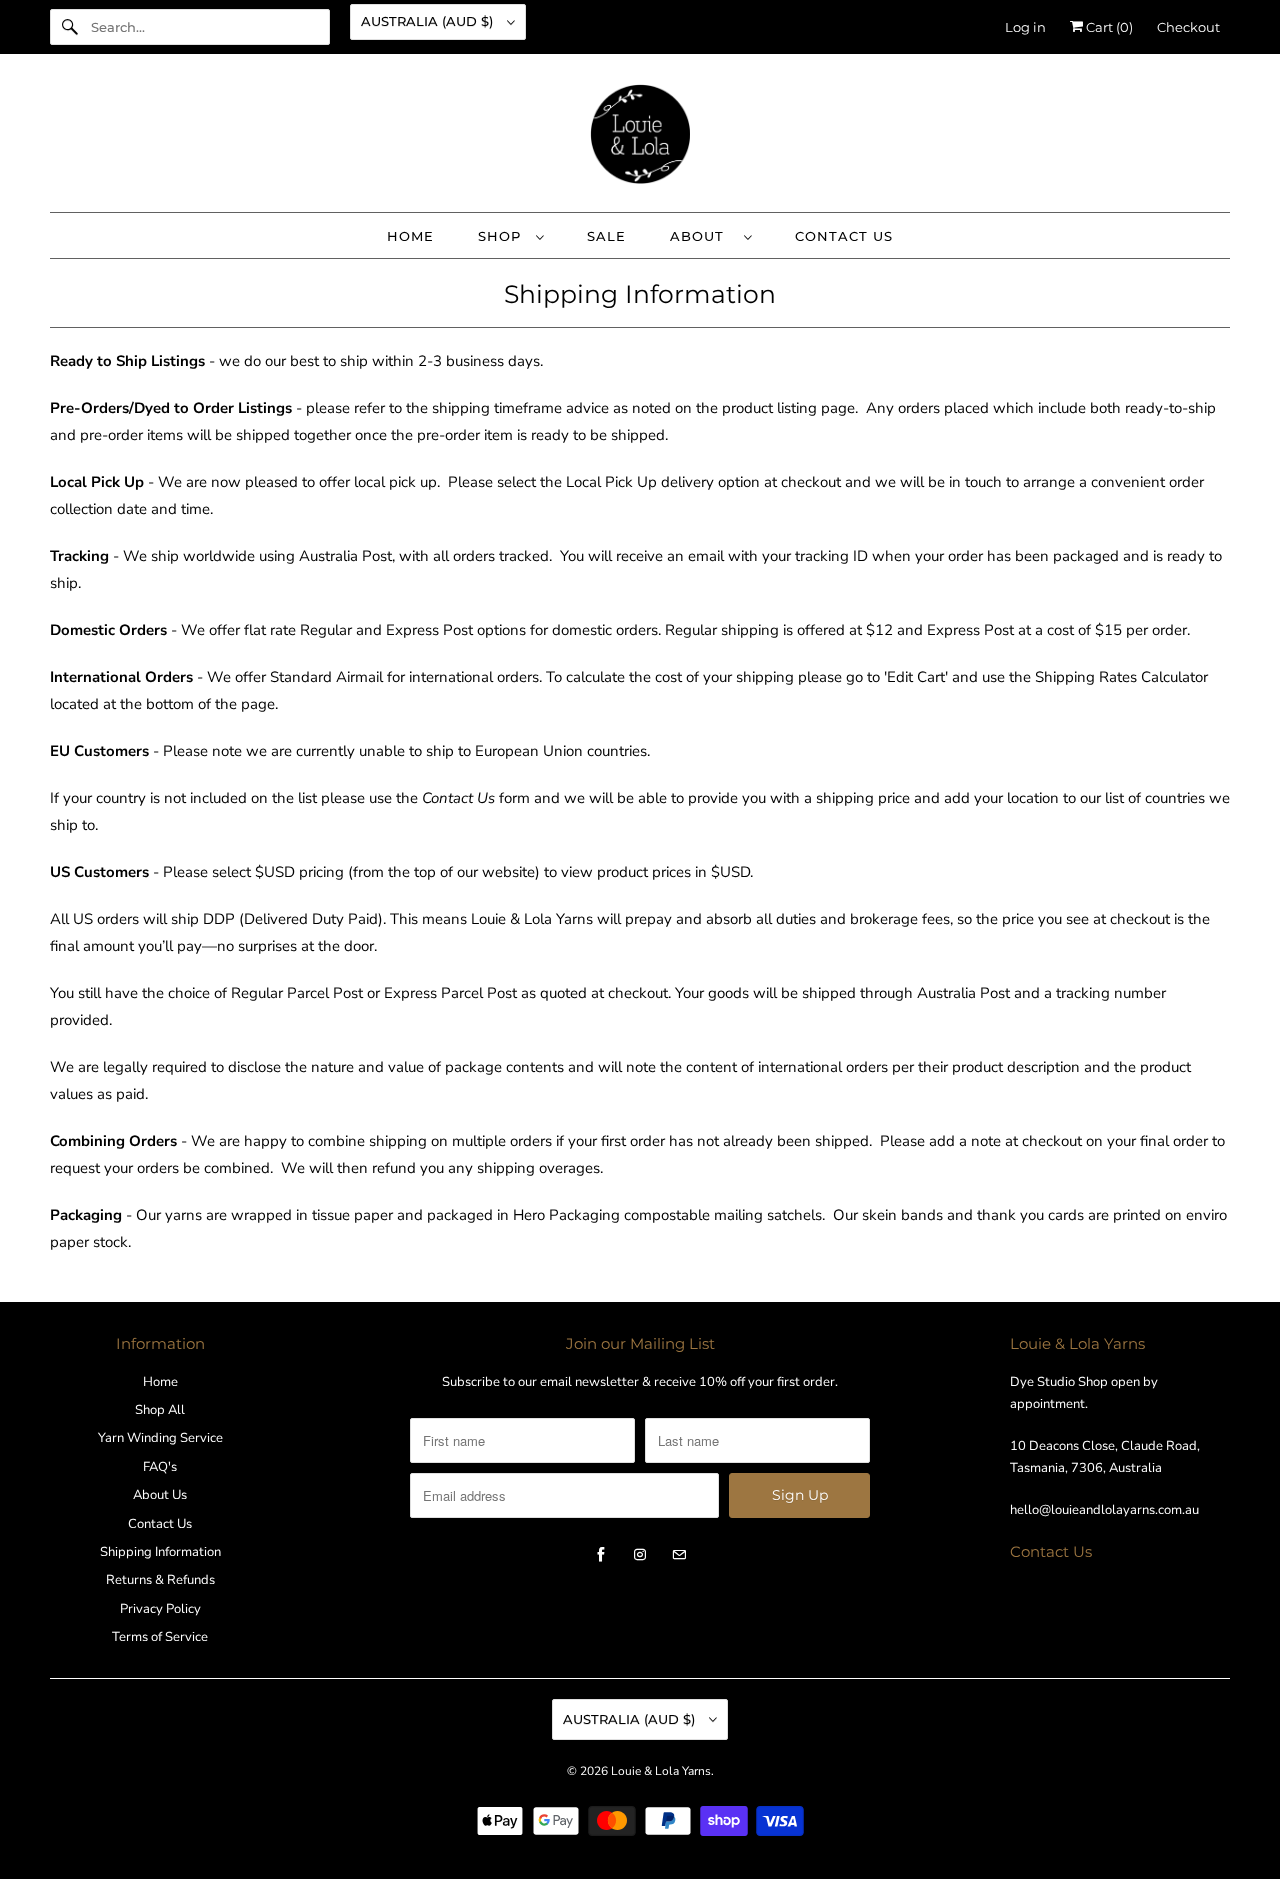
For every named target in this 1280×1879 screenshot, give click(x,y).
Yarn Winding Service (160, 1438)
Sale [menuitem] (606, 236)
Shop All (160, 1410)
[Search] (70, 27)
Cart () (1108, 27)
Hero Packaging (566, 1215)
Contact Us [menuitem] (844, 236)
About (702, 236)
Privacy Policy (160, 1609)
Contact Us (160, 1524)
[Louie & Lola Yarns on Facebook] (601, 1555)
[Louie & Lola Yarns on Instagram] (640, 1555)
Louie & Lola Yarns (661, 1771)
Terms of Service (160, 1637)
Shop (502, 236)
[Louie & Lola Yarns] (640, 138)
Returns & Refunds (160, 1580)
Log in (1025, 27)
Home (160, 1382)
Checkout (1188, 27)
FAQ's (160, 1467)
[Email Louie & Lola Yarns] (679, 1555)
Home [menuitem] (410, 236)
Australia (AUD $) (429, 21)
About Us (160, 1495)
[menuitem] (510, 235)
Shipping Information (160, 1552)
